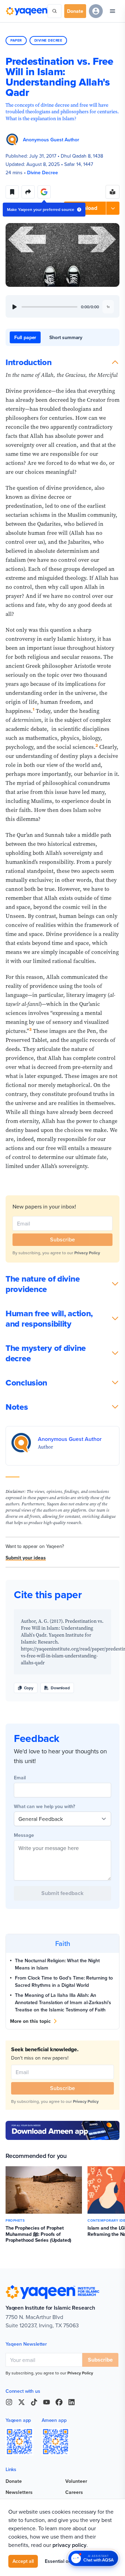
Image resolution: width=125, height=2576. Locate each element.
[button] (92, 208)
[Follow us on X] (22, 2402)
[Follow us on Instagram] (9, 2402)
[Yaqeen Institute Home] (27, 11)
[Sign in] (96, 11)
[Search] (55, 11)
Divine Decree (48, 40)
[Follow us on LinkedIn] (72, 2402)
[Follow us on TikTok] (34, 2402)
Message (24, 1835)
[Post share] (28, 192)
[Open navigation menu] (112, 11)
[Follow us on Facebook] (59, 2402)
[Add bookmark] (12, 192)
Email (20, 1778)
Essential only (60, 2561)
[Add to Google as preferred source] (44, 192)
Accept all (23, 2561)
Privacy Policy (87, 1253)
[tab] (25, 337)
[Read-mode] (112, 192)
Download (60, 1688)
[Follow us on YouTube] (47, 2402)
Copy (29, 1688)
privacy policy (69, 2545)
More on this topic (30, 2021)
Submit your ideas (26, 1558)
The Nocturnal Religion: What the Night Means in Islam (57, 1964)
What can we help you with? (44, 1806)
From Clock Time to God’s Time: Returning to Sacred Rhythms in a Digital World (64, 1981)
